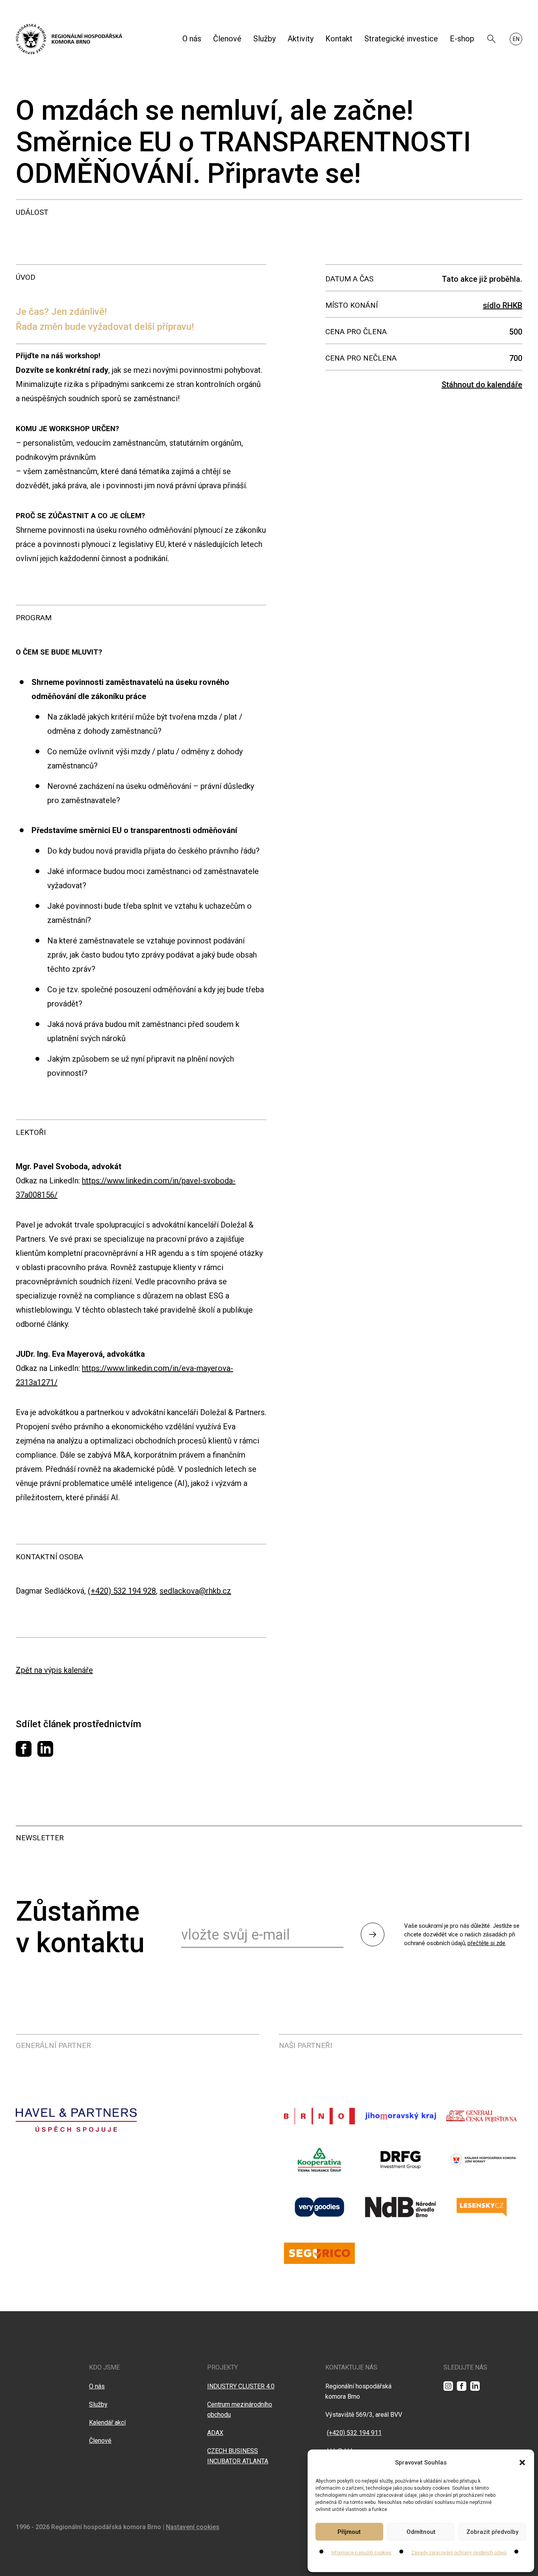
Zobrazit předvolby (492, 2532)
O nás (192, 39)
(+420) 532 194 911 (354, 2433)
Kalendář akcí (107, 2423)
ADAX (215, 2433)
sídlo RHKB (503, 305)
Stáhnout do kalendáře (482, 385)
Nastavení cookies (193, 2527)
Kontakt (339, 39)
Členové (227, 39)
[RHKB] (69, 39)
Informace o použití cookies (361, 2553)
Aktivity (301, 39)
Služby (264, 39)
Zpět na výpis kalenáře (54, 1670)
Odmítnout (421, 2532)
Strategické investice (401, 39)
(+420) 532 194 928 (122, 1591)
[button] (522, 2463)
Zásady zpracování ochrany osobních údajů (459, 2553)
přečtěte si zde (486, 1943)
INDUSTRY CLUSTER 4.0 (241, 2386)
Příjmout (349, 2532)
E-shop (462, 39)
